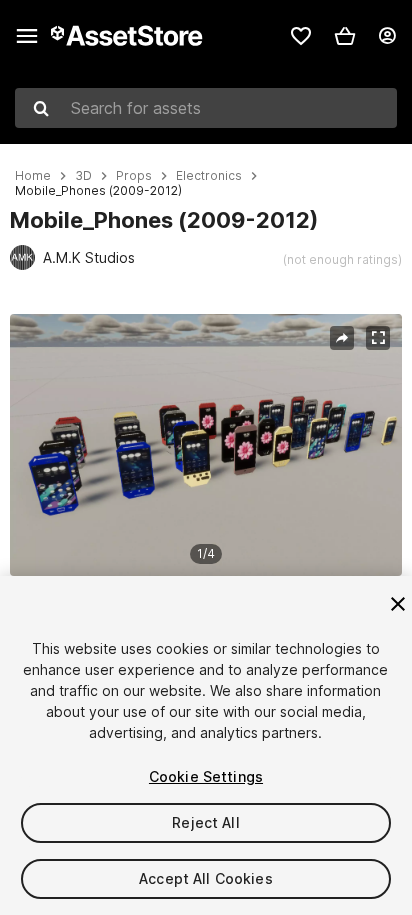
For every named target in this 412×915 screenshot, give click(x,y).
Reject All (205, 822)
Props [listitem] (134, 176)
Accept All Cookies (206, 878)
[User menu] (387, 36)
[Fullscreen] (378, 338)
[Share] (342, 338)
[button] (345, 36)
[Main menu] (27, 36)
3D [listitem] (83, 176)
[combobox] (206, 108)
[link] (301, 36)
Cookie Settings (206, 776)
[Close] (398, 604)
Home (33, 176)
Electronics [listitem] (209, 176)
